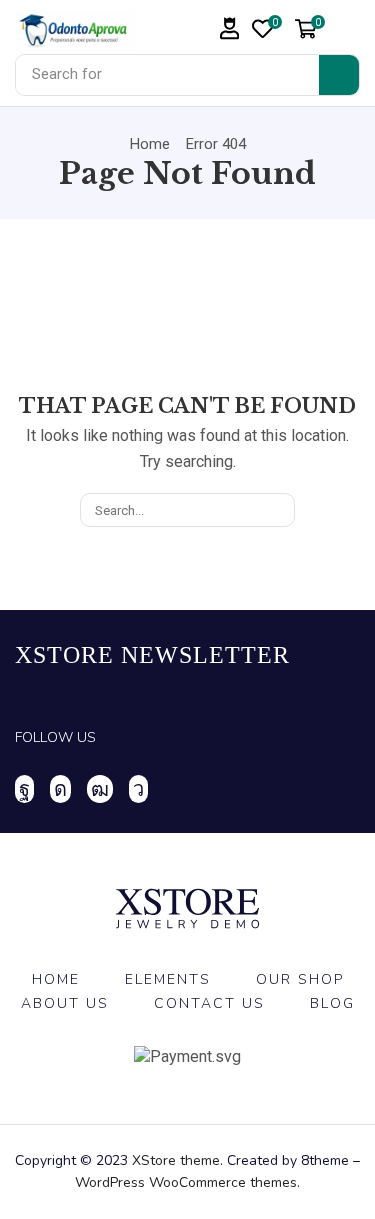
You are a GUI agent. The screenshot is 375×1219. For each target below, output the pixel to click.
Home (150, 144)
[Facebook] (24, 789)
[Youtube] (100, 789)
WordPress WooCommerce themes (186, 1182)
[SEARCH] (278, 510)
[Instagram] (60, 789)
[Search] (339, 75)
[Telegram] (138, 789)
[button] (230, 28)
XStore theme (176, 1160)
